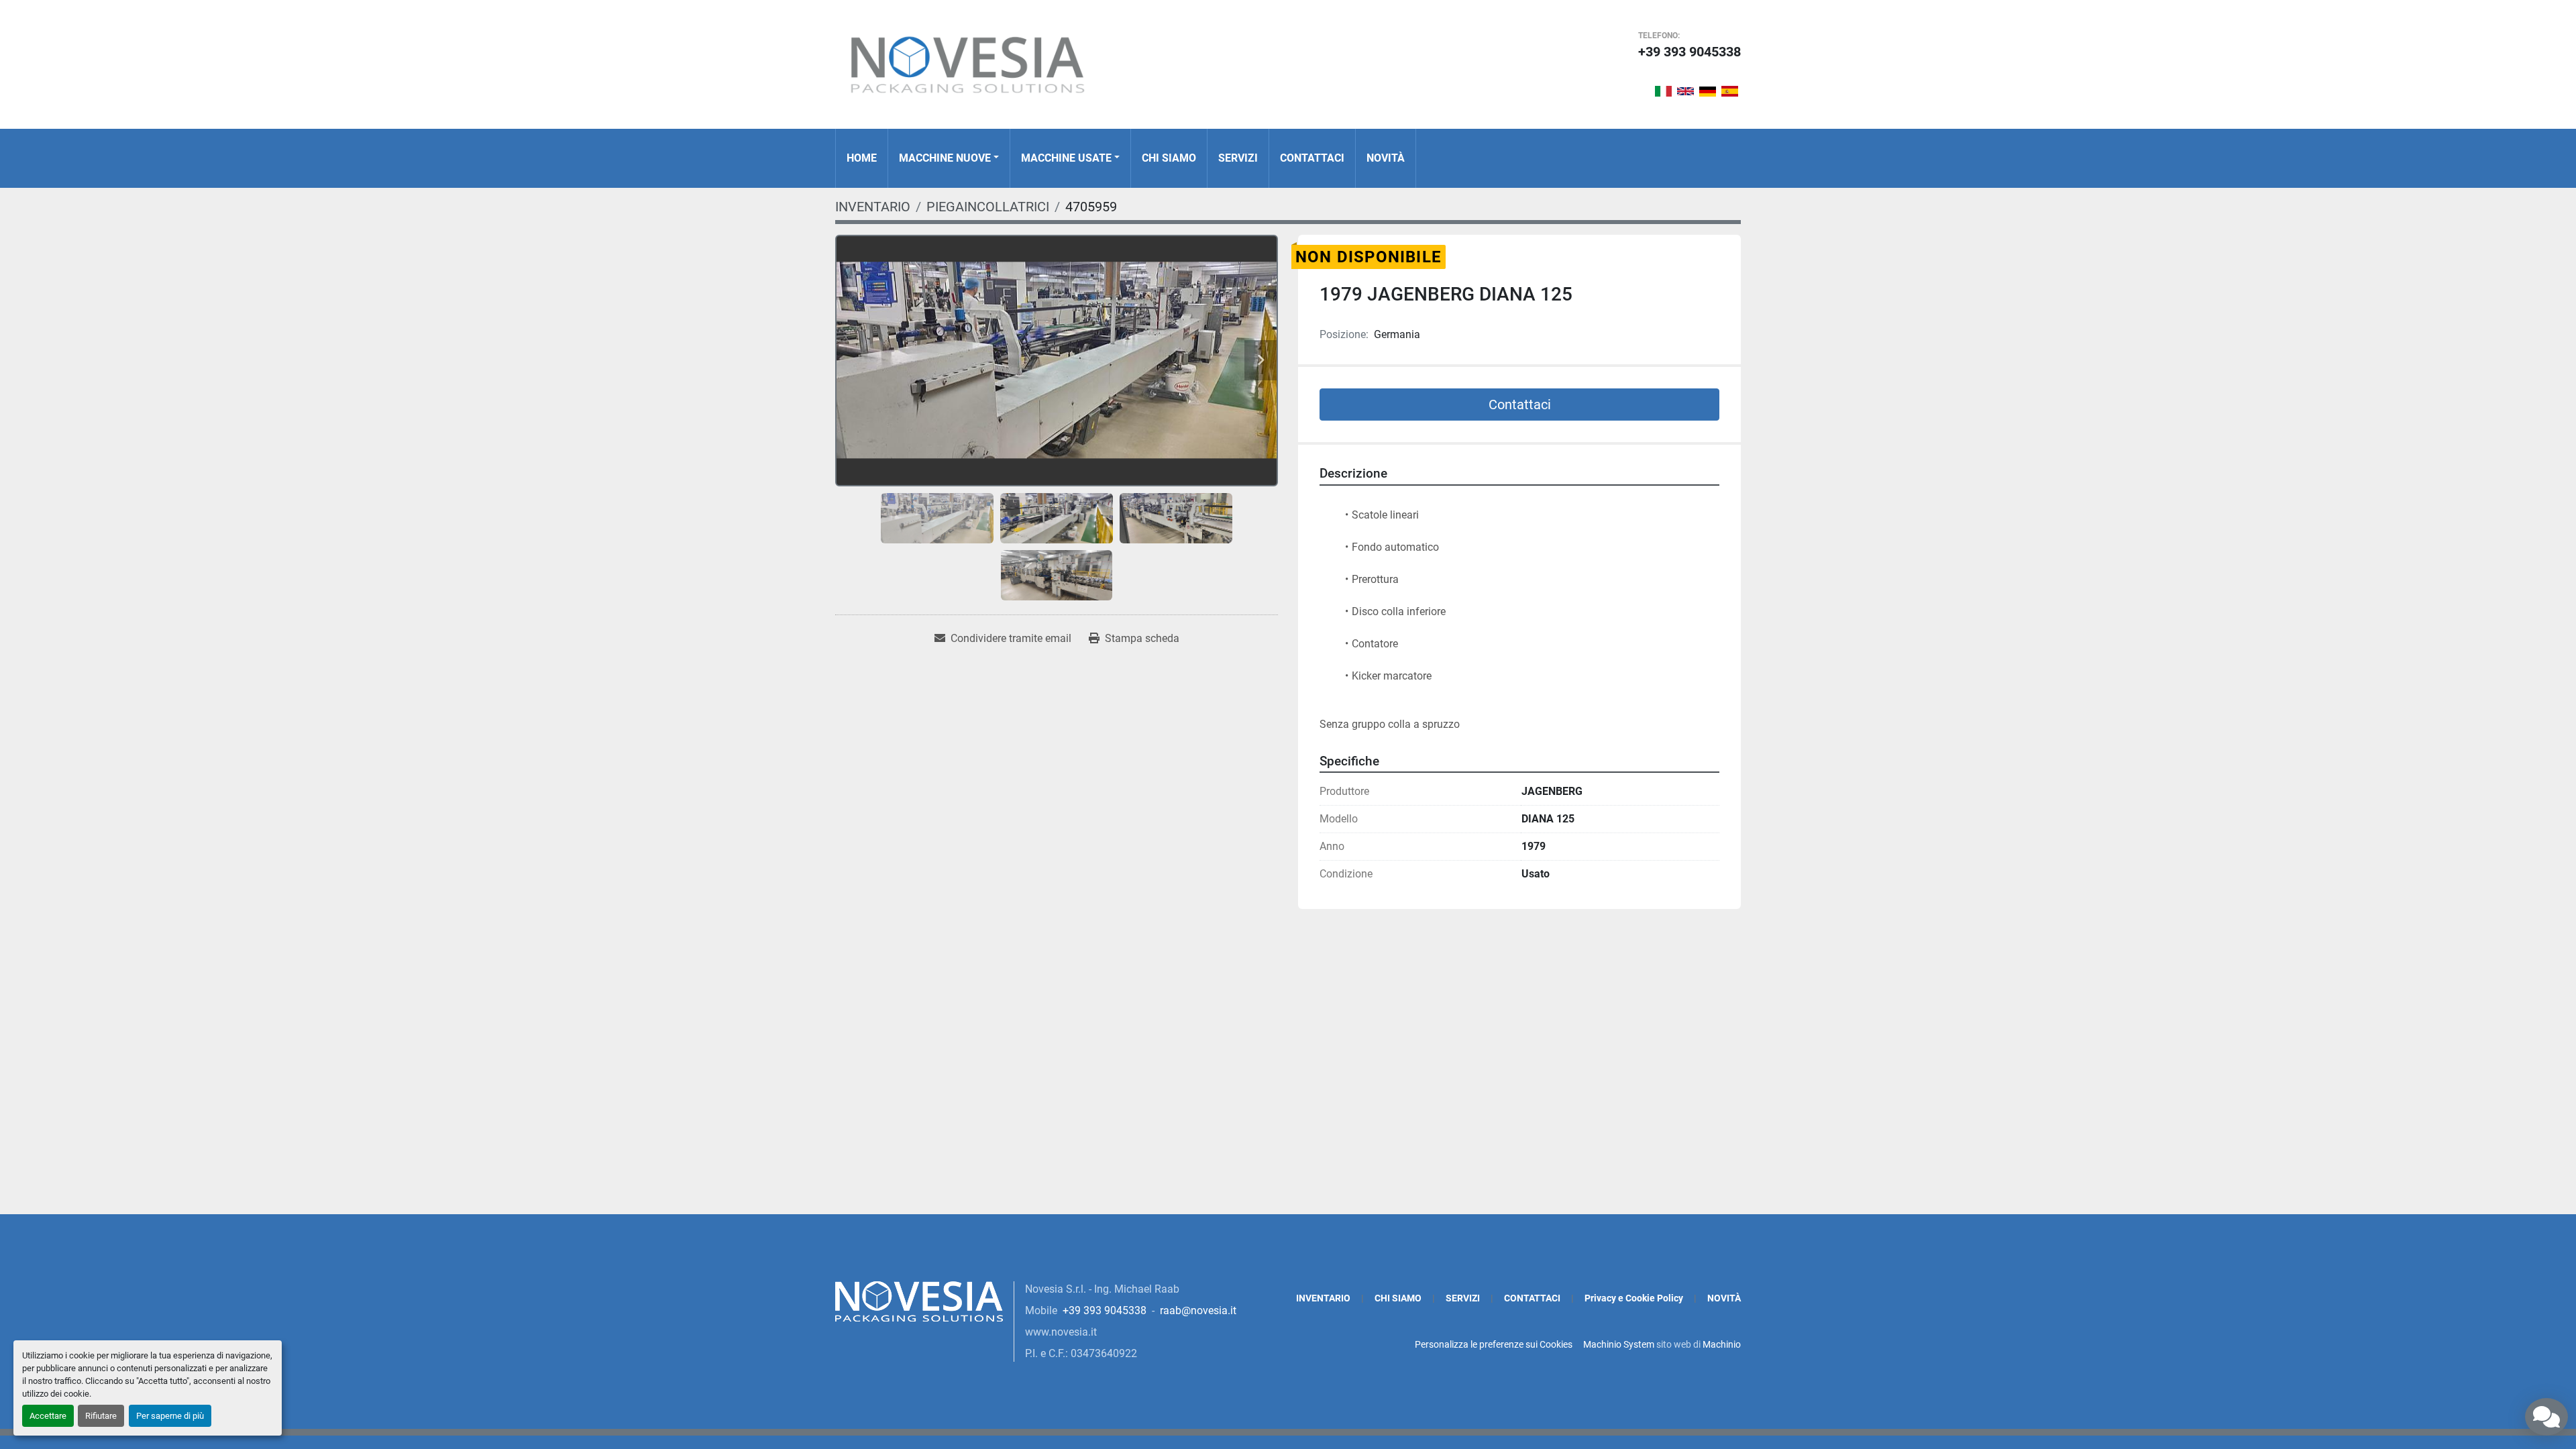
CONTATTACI (1312, 158)
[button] (949, 158)
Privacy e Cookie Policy (1634, 1298)
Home (862, 158)
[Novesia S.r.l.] (919, 1300)
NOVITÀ (1386, 158)
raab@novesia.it (1198, 1310)
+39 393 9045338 (1689, 52)
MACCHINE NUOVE (945, 158)
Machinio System (1619, 1344)
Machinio (1722, 1344)
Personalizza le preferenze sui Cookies (1494, 1344)
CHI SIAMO (1169, 158)
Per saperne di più (170, 1416)
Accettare (48, 1416)
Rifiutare (101, 1416)
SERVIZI (1238, 158)
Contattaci (1520, 405)
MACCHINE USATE (1066, 158)
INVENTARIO (1323, 1298)
